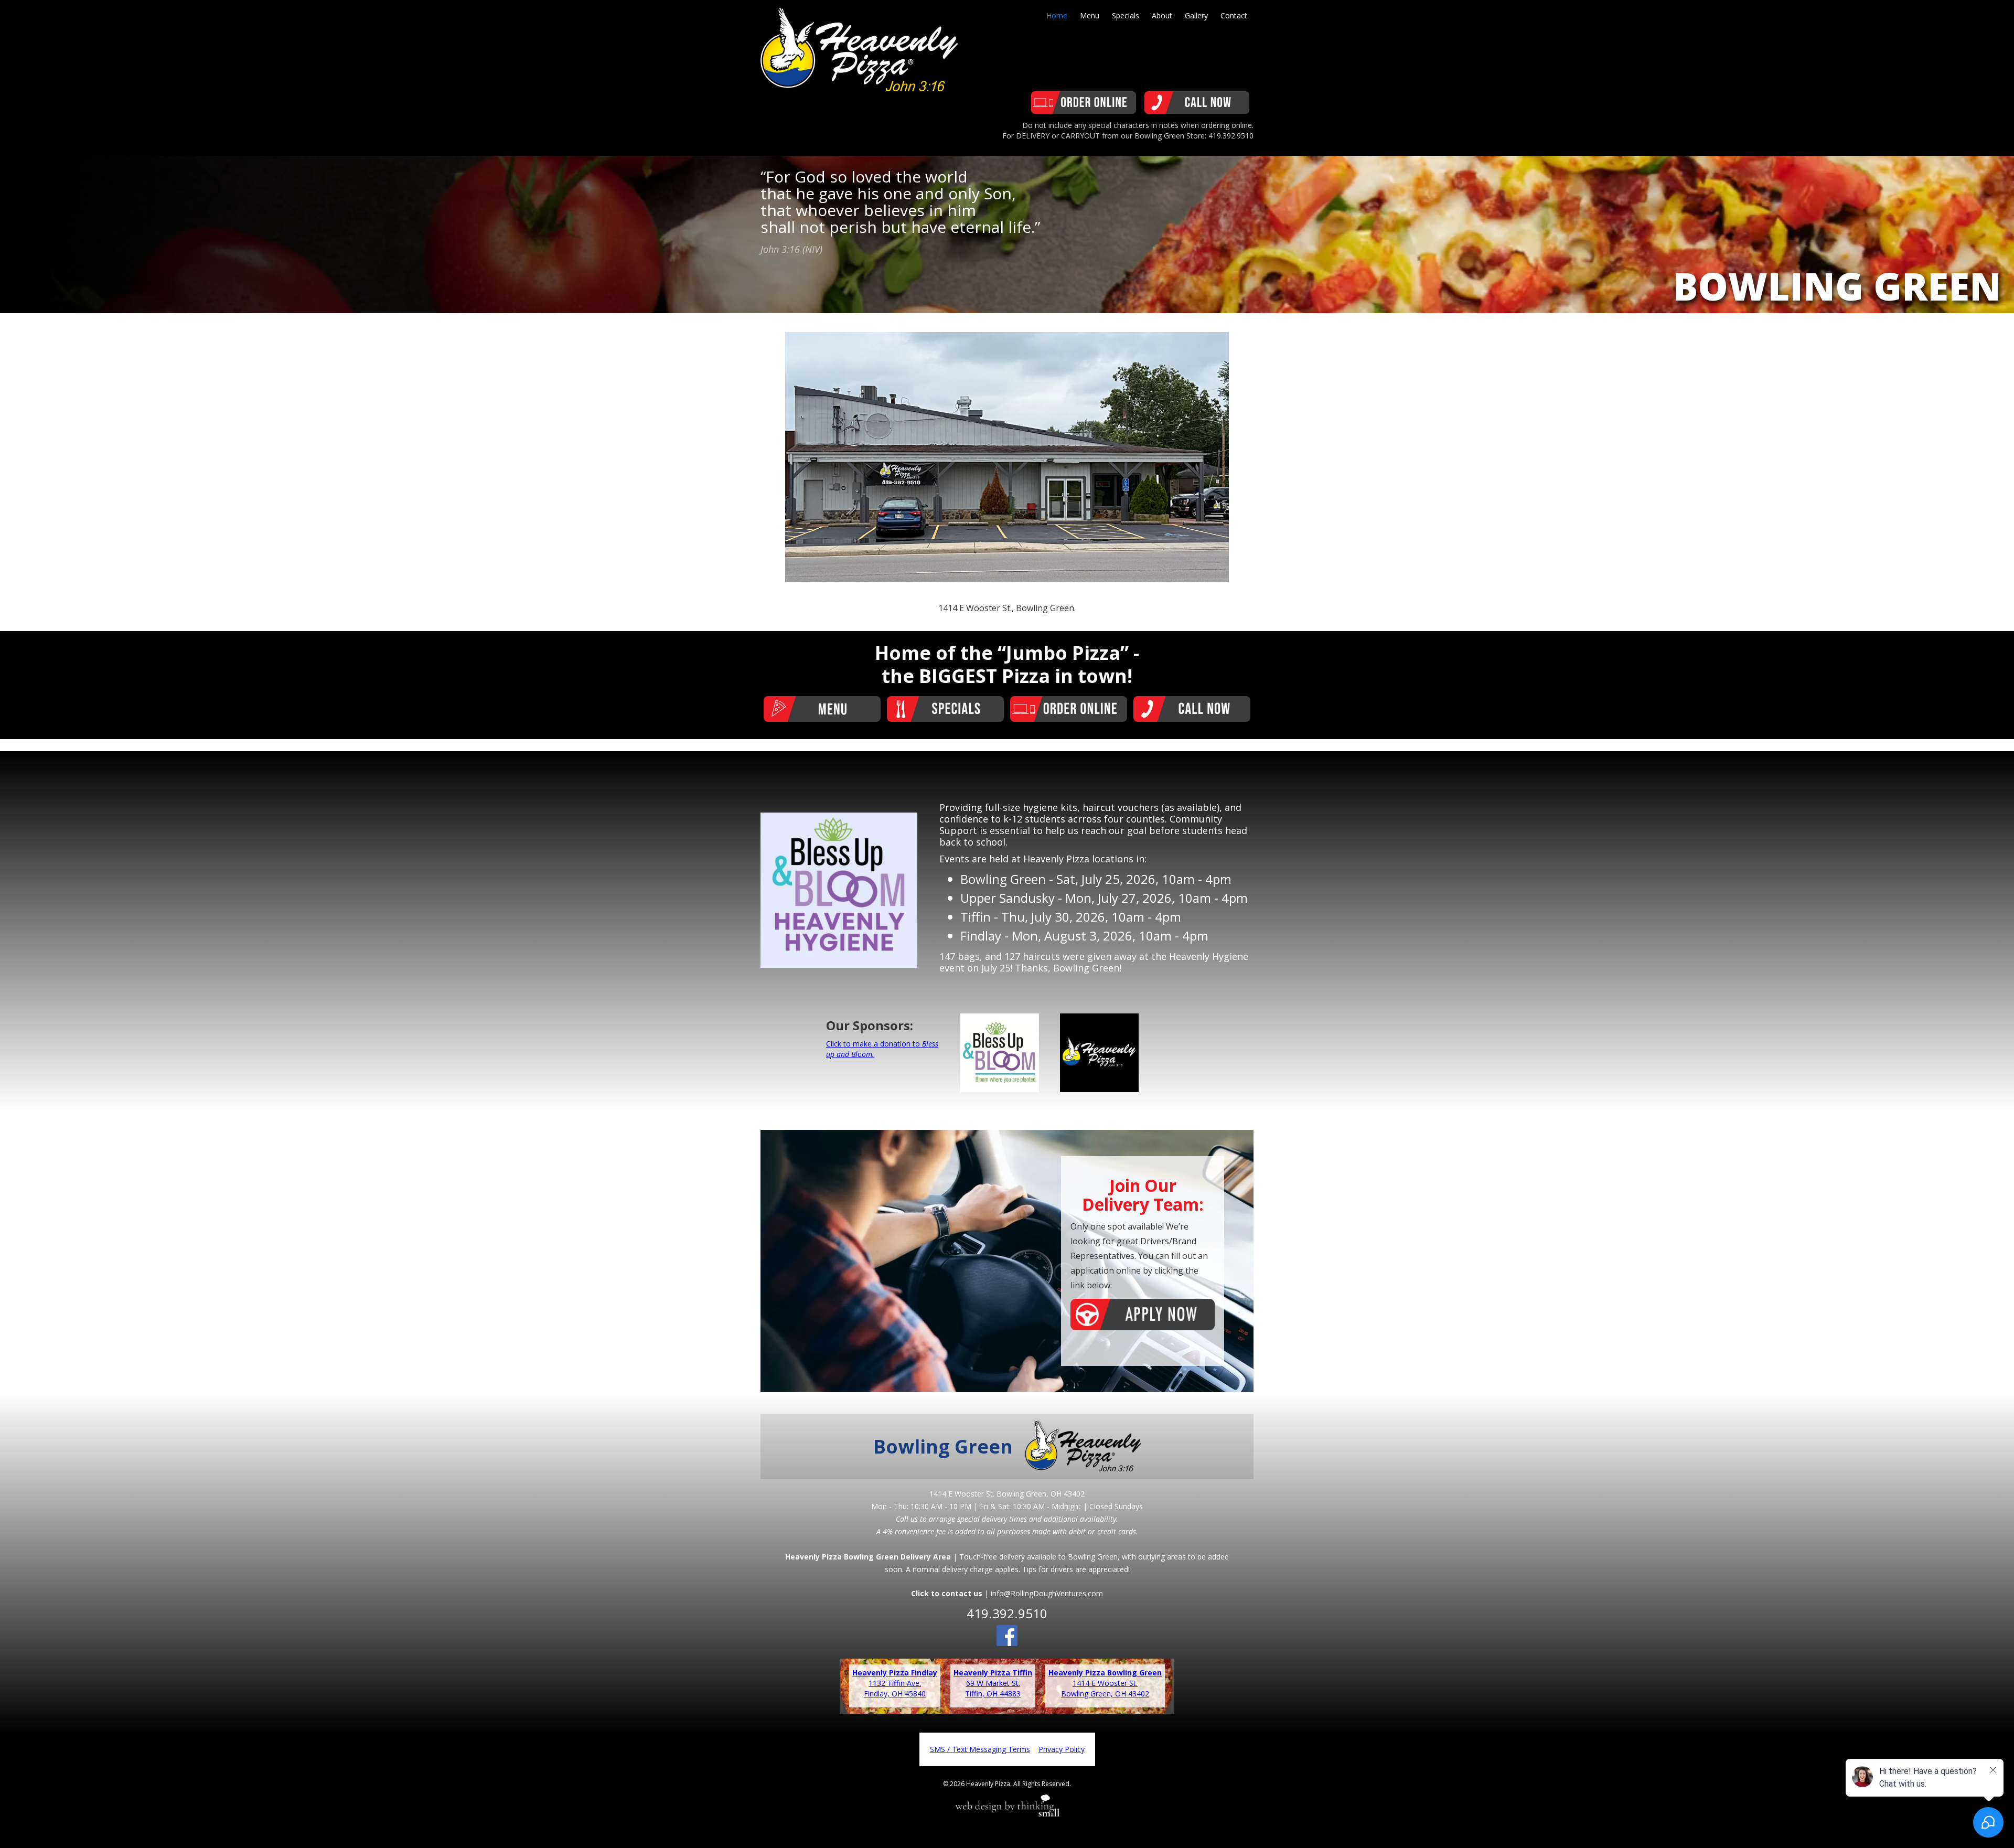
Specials (1126, 15)
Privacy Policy (1062, 1749)
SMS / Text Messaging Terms (980, 1749)
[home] (859, 46)
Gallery (1196, 15)
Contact (1234, 15)
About (1162, 15)
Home (1057, 15)
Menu (1090, 15)
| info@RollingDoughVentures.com (1007, 1593)
